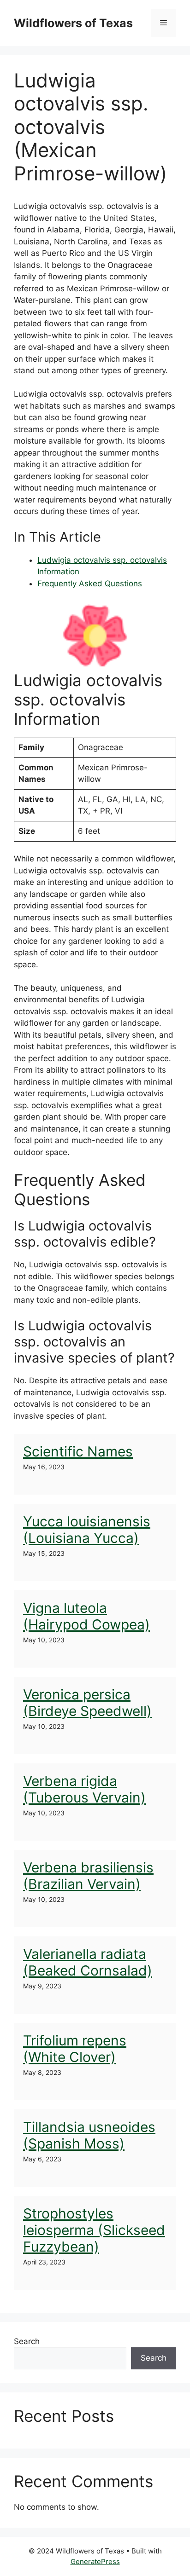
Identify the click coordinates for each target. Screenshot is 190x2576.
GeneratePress (95, 2562)
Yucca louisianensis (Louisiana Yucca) (87, 1530)
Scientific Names (78, 1451)
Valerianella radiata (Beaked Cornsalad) (88, 1962)
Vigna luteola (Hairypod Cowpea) (86, 1616)
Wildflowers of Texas (73, 23)
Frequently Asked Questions (90, 583)
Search (27, 2341)
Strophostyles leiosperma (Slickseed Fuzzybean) (94, 2230)
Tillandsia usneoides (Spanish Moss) (89, 2135)
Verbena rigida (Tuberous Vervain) (84, 1789)
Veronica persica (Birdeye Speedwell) (87, 1703)
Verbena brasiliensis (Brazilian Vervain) (88, 1876)
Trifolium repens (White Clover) (75, 2049)
